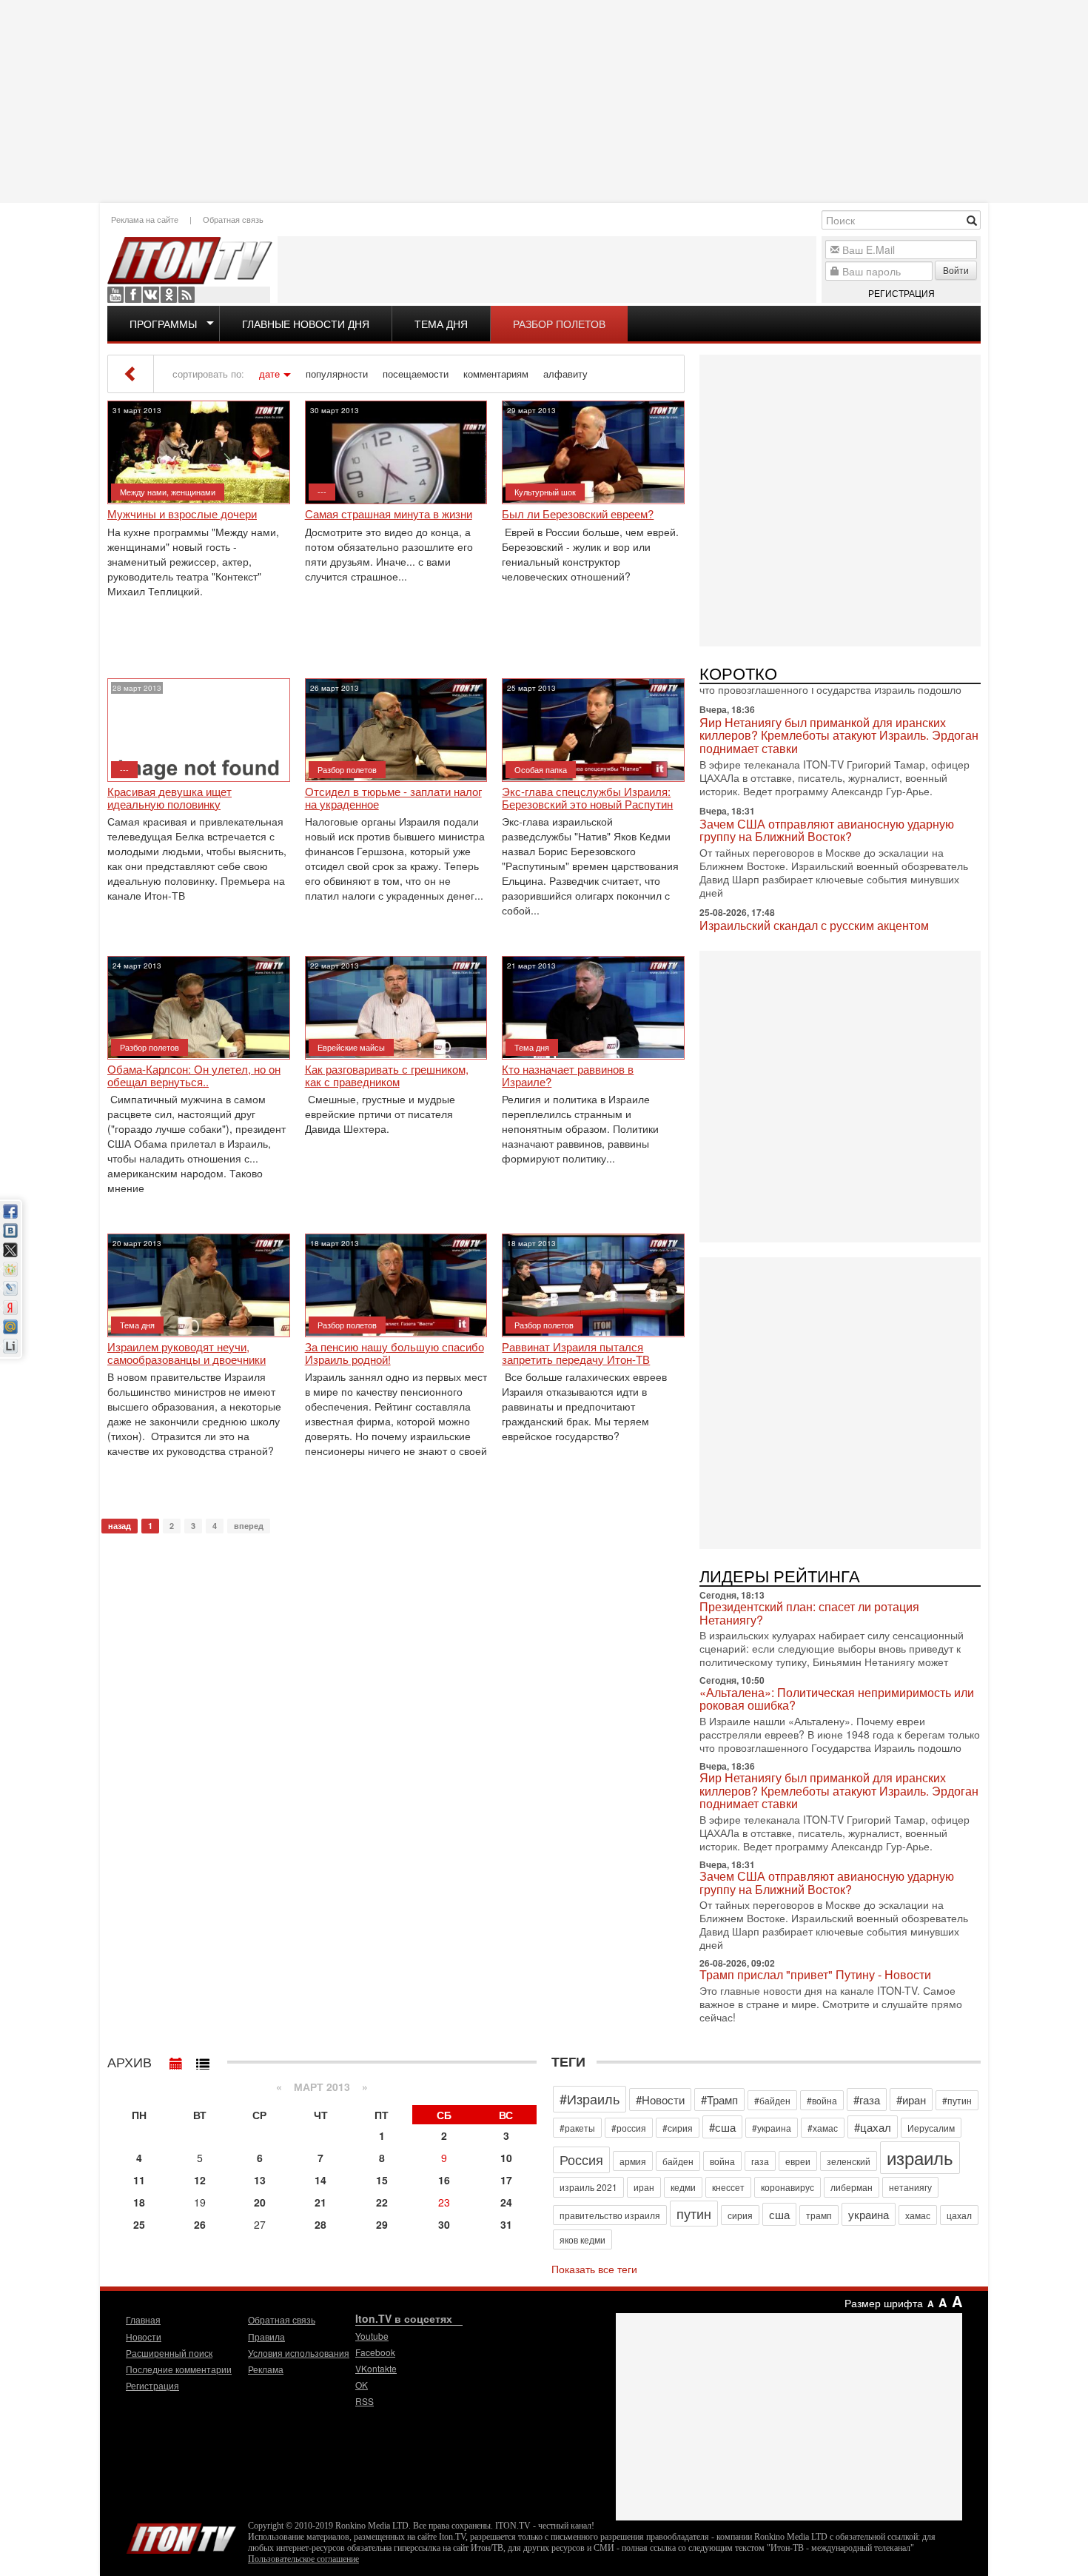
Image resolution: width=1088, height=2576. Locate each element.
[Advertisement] (544, 100)
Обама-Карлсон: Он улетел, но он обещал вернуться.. (194, 1075)
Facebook (133, 295)
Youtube (115, 295)
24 (506, 2202)
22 (382, 2202)
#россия (629, 2128)
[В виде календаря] (176, 2060)
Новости (144, 2336)
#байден (772, 2100)
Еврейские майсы (351, 1047)
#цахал (873, 2127)
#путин (957, 2100)
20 (260, 2202)
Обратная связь (233, 219)
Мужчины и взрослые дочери (182, 514)
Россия (581, 2159)
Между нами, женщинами (168, 492)
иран (644, 2187)
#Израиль (590, 2098)
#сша (722, 2127)
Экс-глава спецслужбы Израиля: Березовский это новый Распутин (587, 798)
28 (320, 2224)
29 (382, 2224)
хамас (918, 2215)
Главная (143, 2319)
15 (382, 2180)
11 (139, 2180)
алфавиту (565, 374)
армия (633, 2161)
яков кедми (582, 2239)
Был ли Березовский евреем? (578, 514)
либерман (852, 2187)
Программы (163, 324)
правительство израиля (610, 2215)
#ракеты (577, 2128)
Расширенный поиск (169, 2353)
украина (869, 2214)
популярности (337, 374)
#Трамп (719, 2100)
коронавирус (788, 2187)
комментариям (496, 374)
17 (506, 2180)
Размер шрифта (884, 2303)
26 (200, 2224)
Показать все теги (594, 2269)
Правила (266, 2336)
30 (444, 2224)
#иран (911, 2100)
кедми (683, 2187)
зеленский (849, 2161)
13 (260, 2180)
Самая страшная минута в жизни (389, 514)
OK (169, 295)
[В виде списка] (203, 2060)
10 (506, 2158)
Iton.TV (181, 2535)
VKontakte (151, 295)
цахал (959, 2215)
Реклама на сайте (145, 219)
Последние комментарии (179, 2369)
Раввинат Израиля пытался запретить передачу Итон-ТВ (576, 1353)
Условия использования (299, 2353)
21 (320, 2202)
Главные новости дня (306, 324)
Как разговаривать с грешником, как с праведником (387, 1075)
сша (779, 2214)
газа (760, 2161)
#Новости (660, 2100)
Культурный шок (545, 492)
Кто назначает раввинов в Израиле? (568, 1075)
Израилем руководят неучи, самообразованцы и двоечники (187, 1353)
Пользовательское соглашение (303, 2559)
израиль (920, 2157)
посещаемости (416, 374)
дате (269, 374)
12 (200, 2180)
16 (444, 2180)
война (722, 2161)
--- (322, 492)
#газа (867, 2100)
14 (320, 2180)
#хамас (823, 2128)
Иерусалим (931, 2128)
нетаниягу (910, 2187)
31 (506, 2224)
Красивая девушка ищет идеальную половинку (169, 798)
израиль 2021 (588, 2187)
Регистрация (901, 293)
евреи (798, 2161)
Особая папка (541, 769)
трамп (819, 2215)
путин (694, 2213)
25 (139, 2224)
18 (139, 2202)
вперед (249, 1526)
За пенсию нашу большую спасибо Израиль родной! (394, 1353)
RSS (187, 295)
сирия (740, 2215)
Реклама (266, 2369)
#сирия (678, 2128)
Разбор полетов (559, 324)
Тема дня (441, 324)
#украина (772, 2128)
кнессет (728, 2187)
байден (678, 2161)
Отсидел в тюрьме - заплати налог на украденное (393, 798)
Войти (956, 270)
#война (822, 2100)
